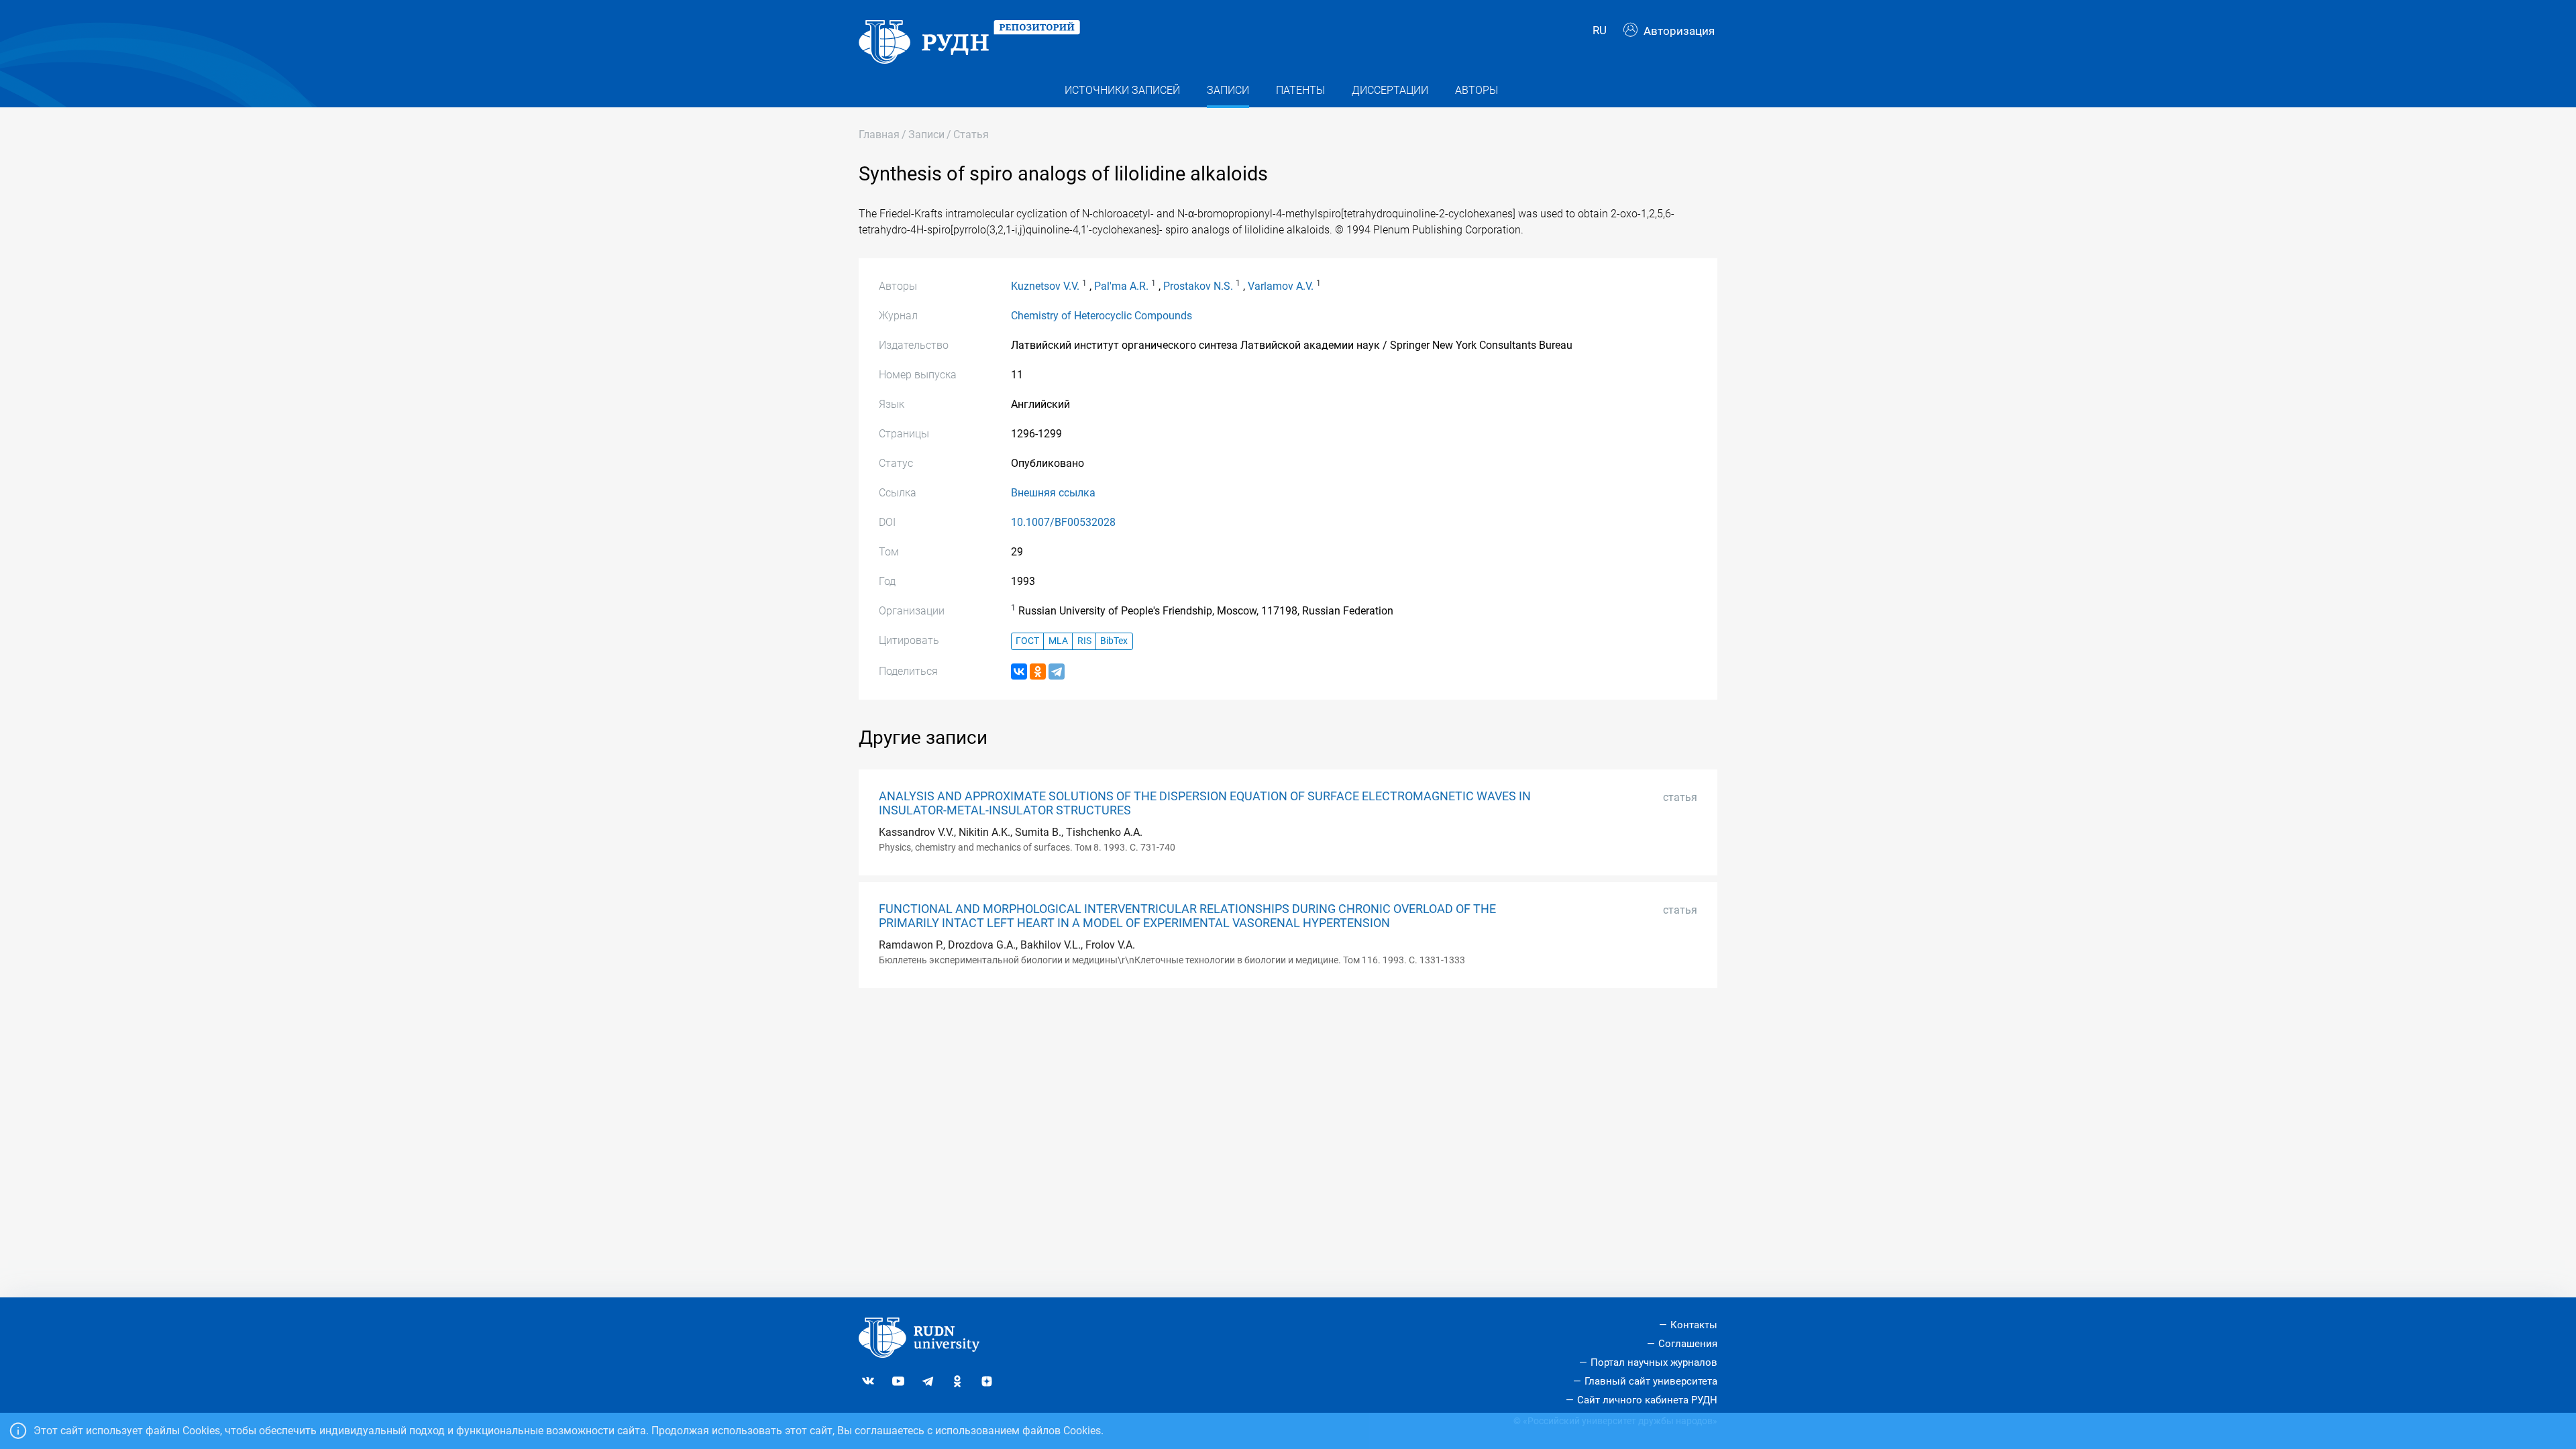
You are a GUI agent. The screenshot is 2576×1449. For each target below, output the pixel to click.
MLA (1058, 641)
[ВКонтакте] (1019, 672)
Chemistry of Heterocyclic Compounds (1102, 316)
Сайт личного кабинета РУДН (1647, 1400)
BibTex (1114, 641)
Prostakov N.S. (1198, 286)
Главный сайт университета (1651, 1381)
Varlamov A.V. (1281, 286)
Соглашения (1688, 1344)
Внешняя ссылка (1053, 493)
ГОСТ (1027, 641)
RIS (1084, 641)
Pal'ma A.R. (1121, 286)
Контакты (1694, 1325)
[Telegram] (1057, 672)
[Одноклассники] (1038, 672)
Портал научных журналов (1654, 1362)
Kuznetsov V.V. (1045, 286)
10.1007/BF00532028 (1063, 522)
